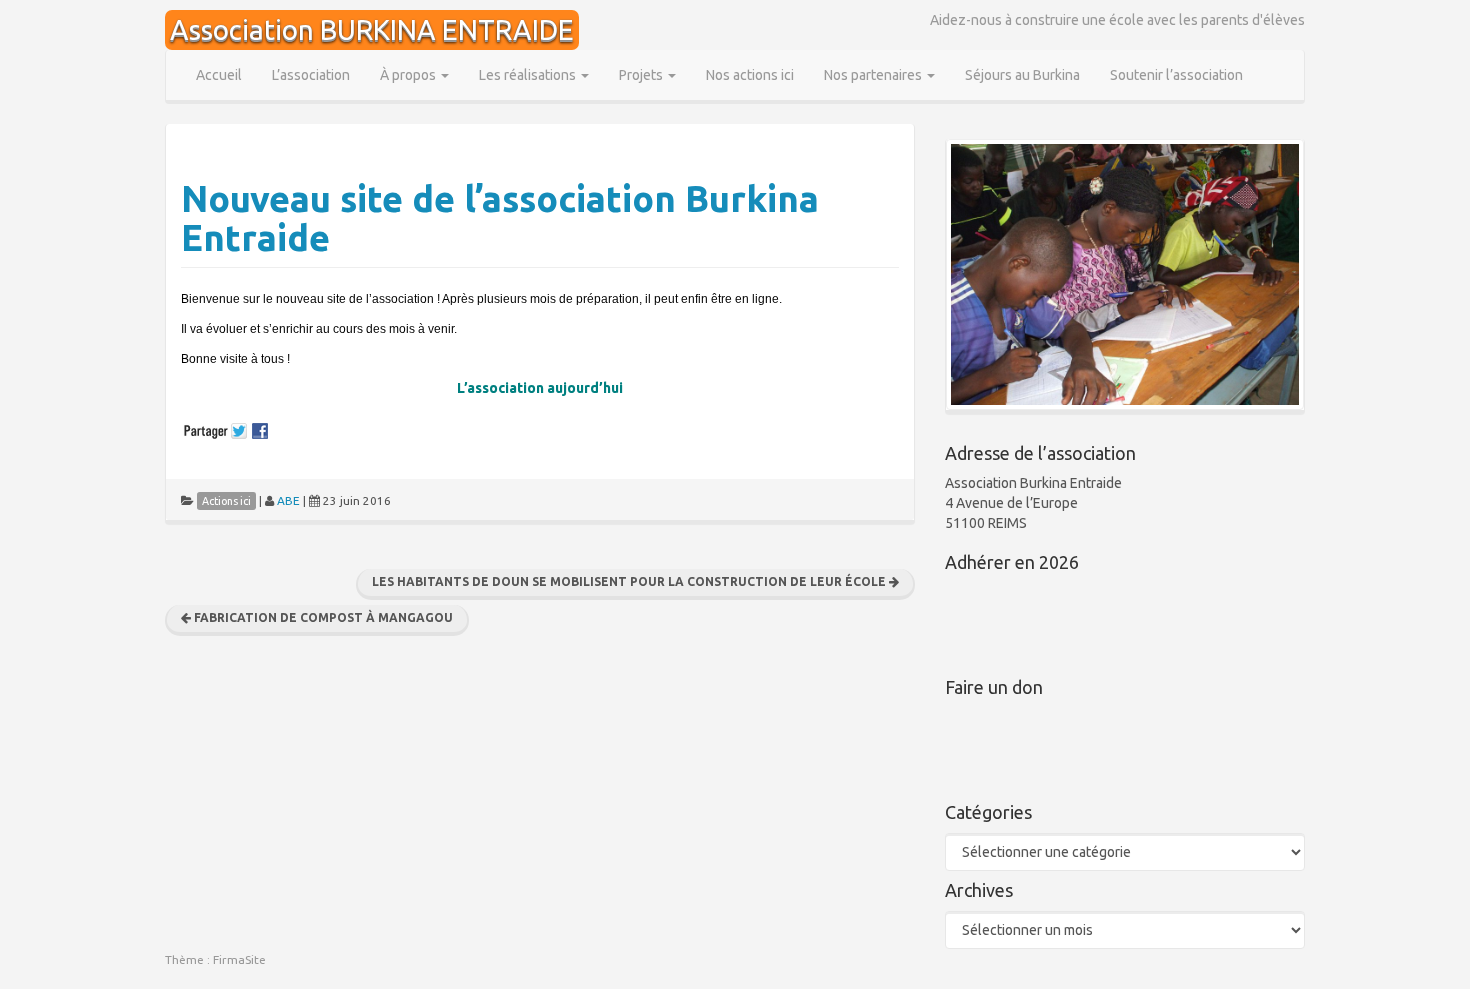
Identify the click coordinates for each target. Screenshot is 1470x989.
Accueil (219, 75)
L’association (311, 75)
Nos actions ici (750, 75)
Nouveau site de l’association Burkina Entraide (500, 218)
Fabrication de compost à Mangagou (322, 617)
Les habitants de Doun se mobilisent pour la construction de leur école (630, 581)
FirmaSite (239, 959)
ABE (288, 500)
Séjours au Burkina (1022, 75)
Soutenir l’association (1176, 75)
